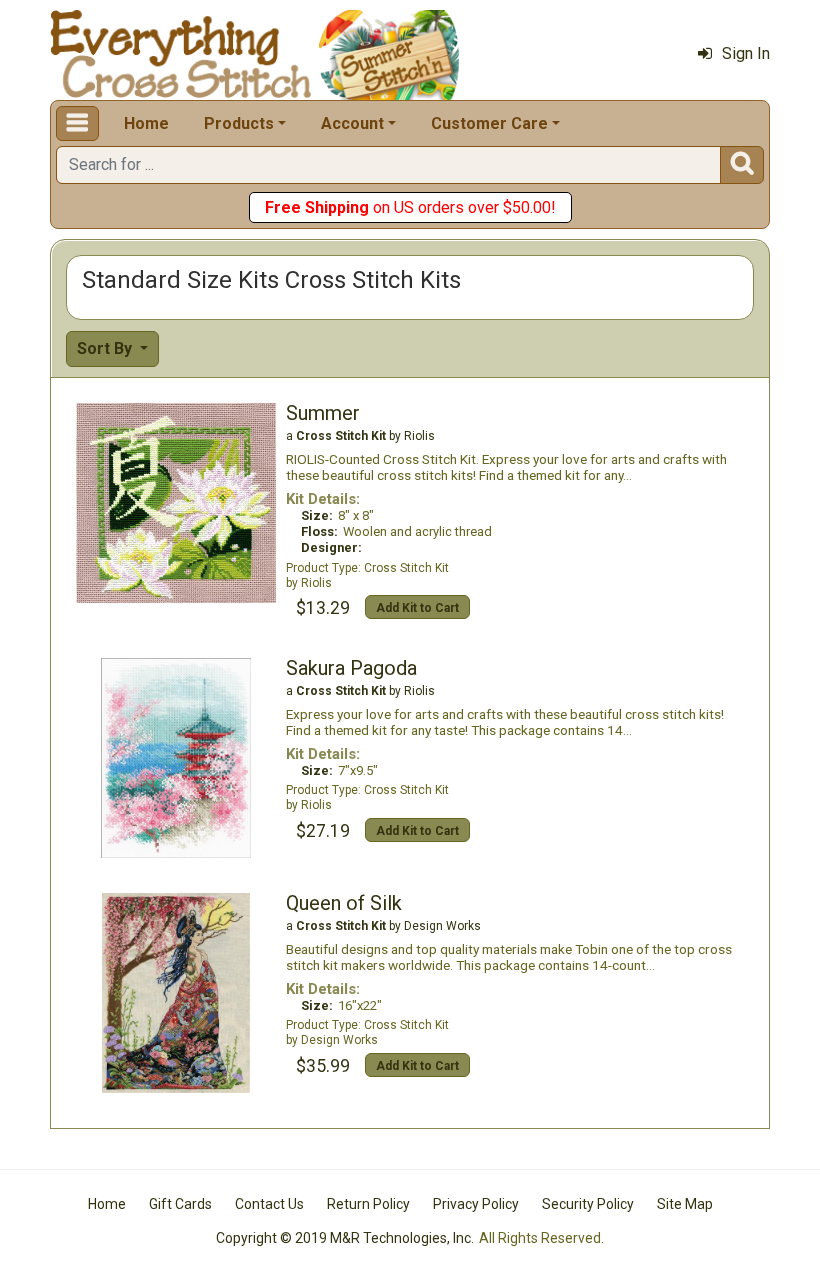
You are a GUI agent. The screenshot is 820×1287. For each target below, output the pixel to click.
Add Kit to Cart (417, 608)
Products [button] (239, 123)
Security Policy (588, 1204)
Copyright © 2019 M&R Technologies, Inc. (345, 1238)
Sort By (106, 348)
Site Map (685, 1204)
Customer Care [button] (489, 123)
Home (146, 123)
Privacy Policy (476, 1204)
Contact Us (269, 1204)
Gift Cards (180, 1204)
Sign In (746, 53)
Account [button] (352, 123)
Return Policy (368, 1204)
